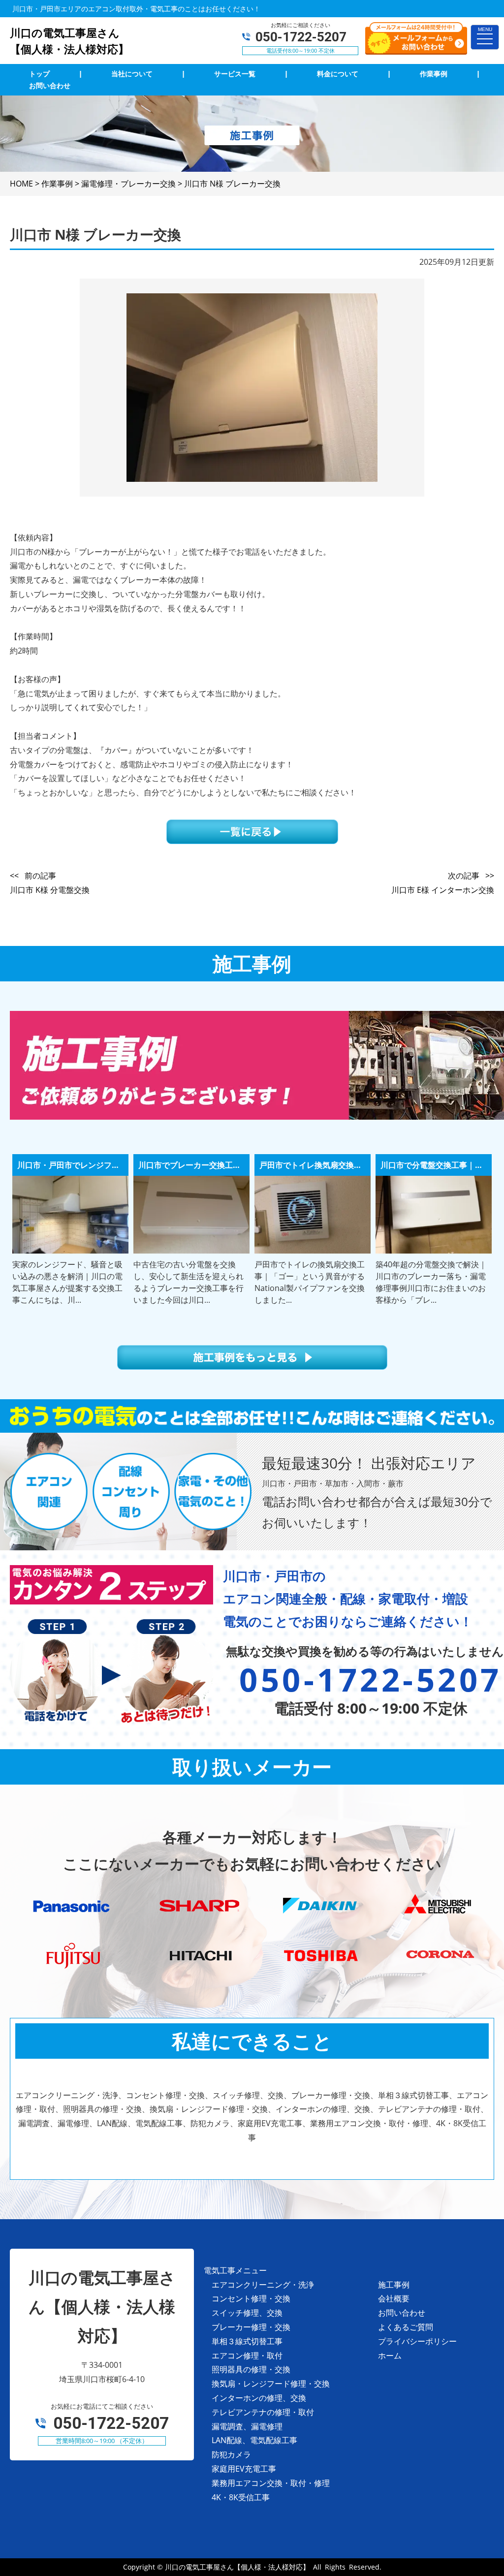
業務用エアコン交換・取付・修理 (271, 2483)
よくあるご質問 (406, 2327)
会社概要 (394, 2298)
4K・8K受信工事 (241, 2497)
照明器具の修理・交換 (251, 2369)
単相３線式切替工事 (247, 2341)
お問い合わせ (402, 2313)
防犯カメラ (231, 2454)
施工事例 (394, 2285)
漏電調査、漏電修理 (247, 2426)
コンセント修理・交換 (251, 2298)
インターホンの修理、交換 (259, 2398)
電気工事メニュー (235, 2270)
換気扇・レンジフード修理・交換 (271, 2384)
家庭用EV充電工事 (244, 2469)
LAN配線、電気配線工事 (254, 2440)
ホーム (390, 2356)
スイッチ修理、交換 (247, 2313)
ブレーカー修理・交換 (251, 2327)
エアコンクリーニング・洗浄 (263, 2285)
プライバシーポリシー (417, 2341)
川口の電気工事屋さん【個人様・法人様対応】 (237, 2567)
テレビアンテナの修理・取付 (263, 2412)
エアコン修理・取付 (247, 2356)
